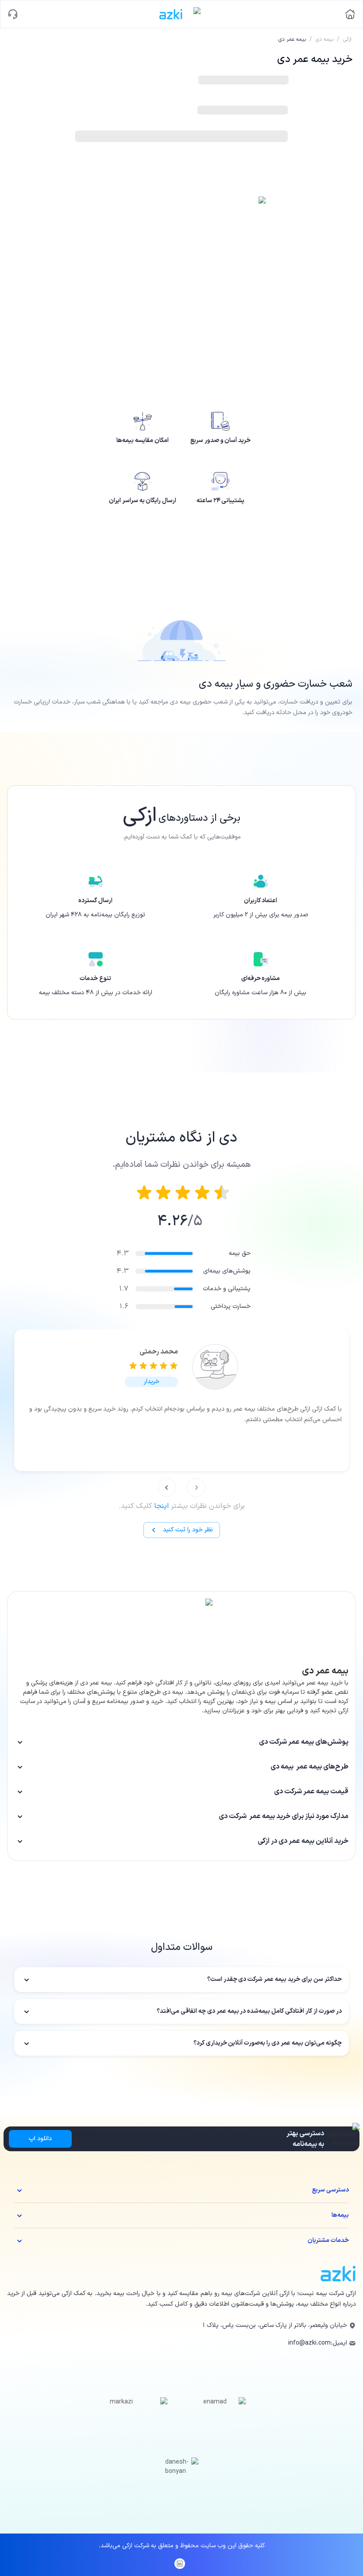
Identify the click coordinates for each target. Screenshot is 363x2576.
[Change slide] (196, 1488)
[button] (151, 1382)
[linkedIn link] (180, 2564)
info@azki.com (309, 2343)
